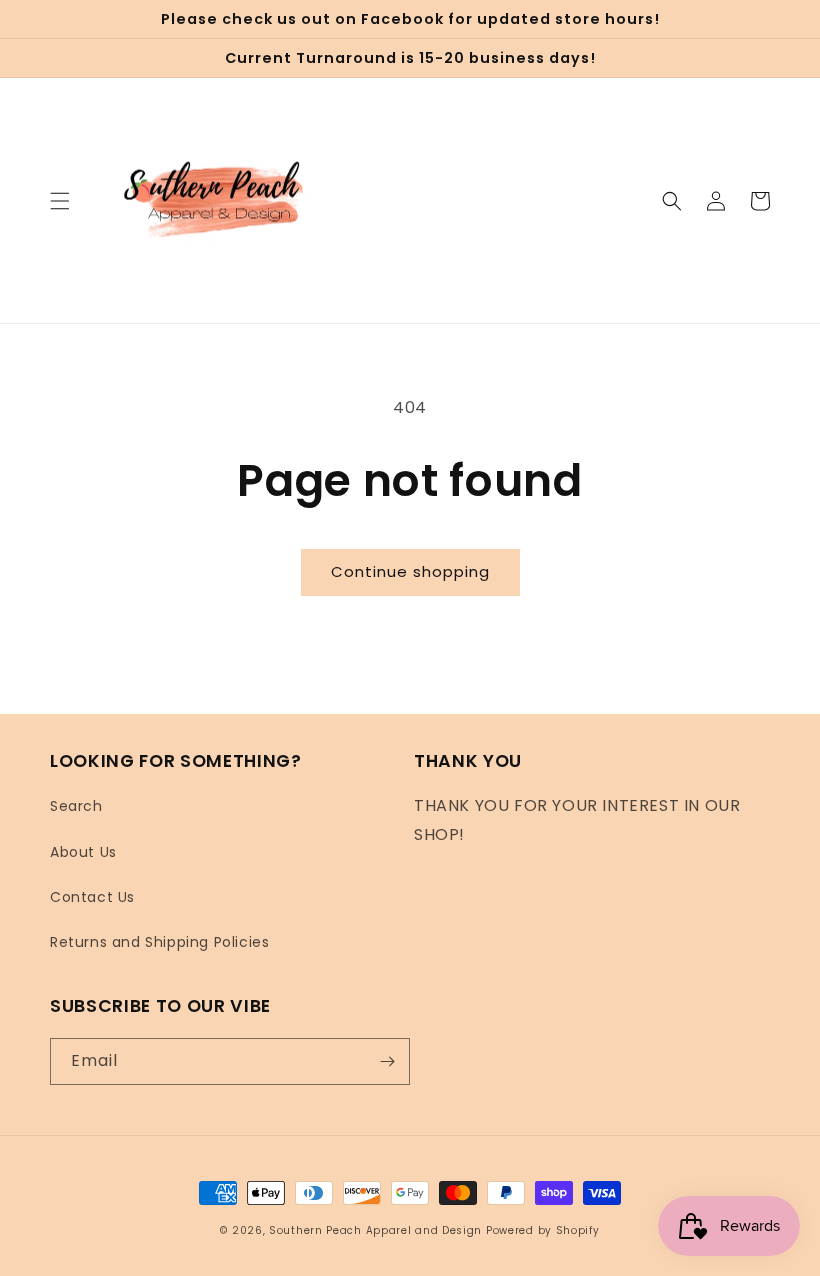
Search (76, 806)
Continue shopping (410, 571)
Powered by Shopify (543, 1230)
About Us (83, 852)
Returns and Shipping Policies (159, 942)
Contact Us (92, 897)
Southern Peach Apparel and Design (375, 1230)
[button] (60, 201)
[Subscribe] (387, 1061)
